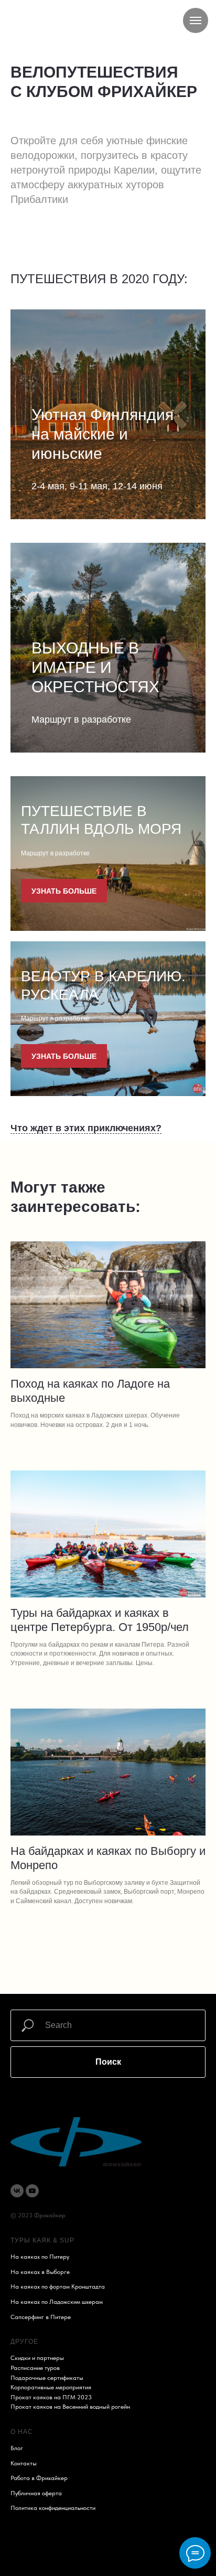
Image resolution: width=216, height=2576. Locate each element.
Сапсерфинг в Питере (41, 2317)
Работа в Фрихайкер (39, 2478)
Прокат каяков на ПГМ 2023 (51, 2397)
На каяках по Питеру (40, 2257)
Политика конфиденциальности (53, 2508)
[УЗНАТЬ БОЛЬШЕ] (74, 488)
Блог (17, 2448)
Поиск (108, 2062)
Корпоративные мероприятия (51, 2387)
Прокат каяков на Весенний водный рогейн (70, 2407)
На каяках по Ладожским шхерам (57, 2302)
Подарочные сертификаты (47, 2378)
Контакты (24, 2463)
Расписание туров (35, 2368)
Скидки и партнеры (37, 2358)
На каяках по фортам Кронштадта (58, 2287)
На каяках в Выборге (40, 2272)
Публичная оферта (36, 2493)
